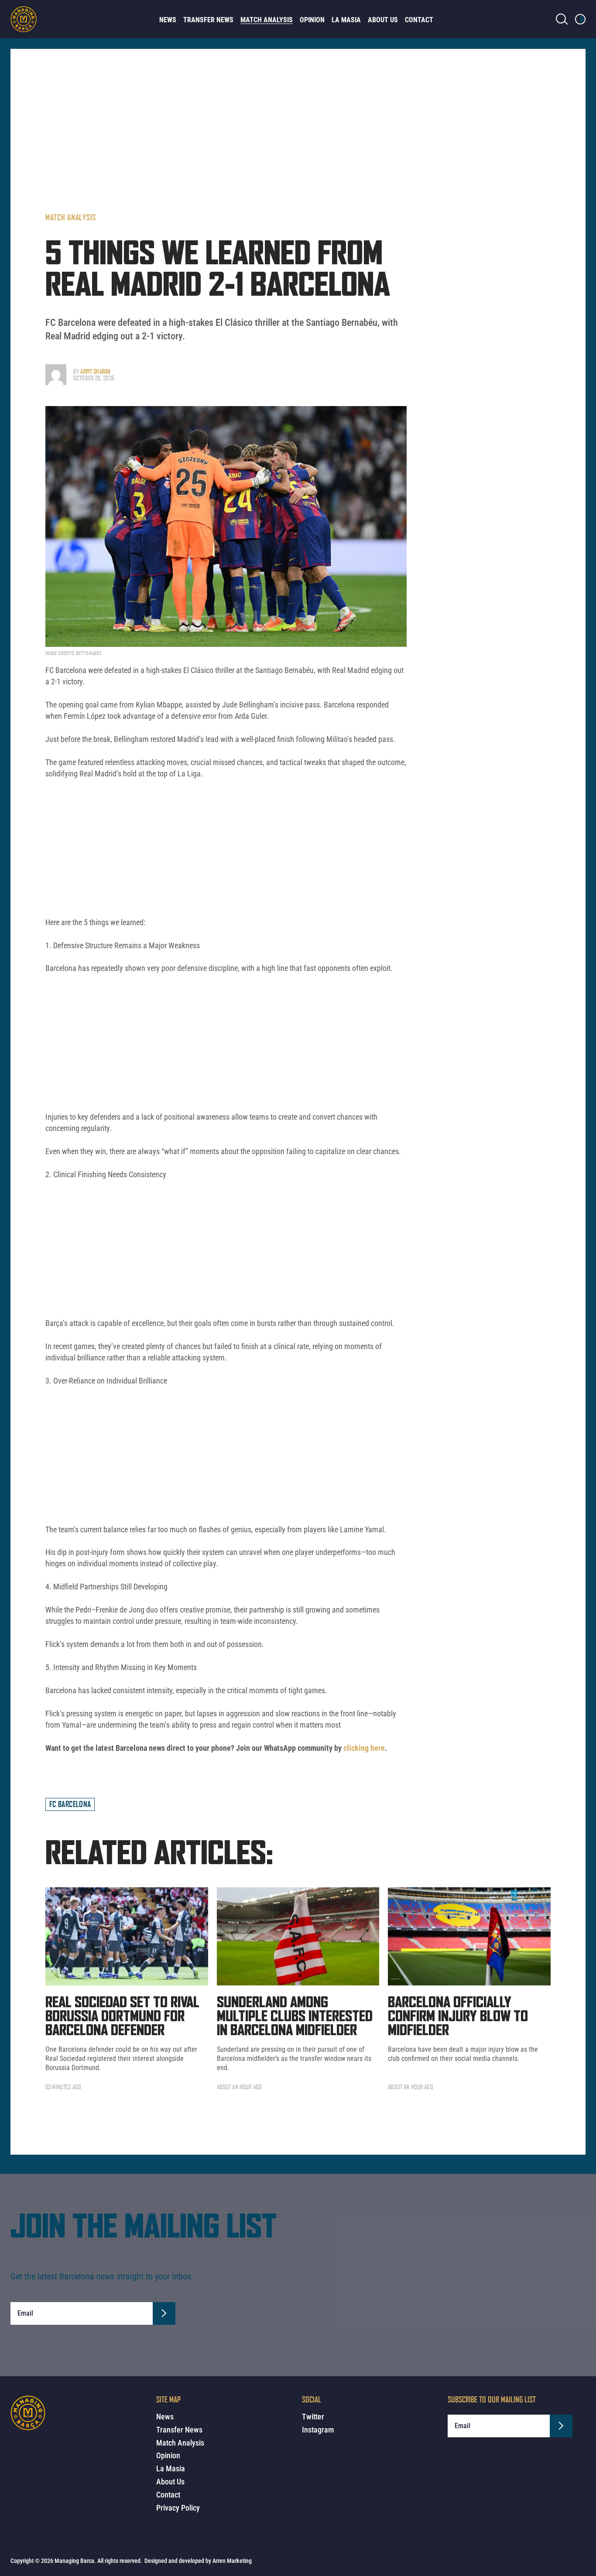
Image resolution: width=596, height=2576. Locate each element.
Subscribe (164, 2313)
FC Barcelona (70, 1804)
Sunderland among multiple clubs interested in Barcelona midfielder (295, 2017)
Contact (419, 20)
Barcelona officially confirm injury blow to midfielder (458, 2017)
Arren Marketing (232, 2561)
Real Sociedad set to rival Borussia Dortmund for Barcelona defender (122, 2017)
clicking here (364, 1748)
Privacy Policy (178, 2508)
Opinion (312, 20)
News (168, 20)
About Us (383, 20)
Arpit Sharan (95, 371)
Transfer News (208, 20)
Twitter (313, 2417)
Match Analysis (267, 20)
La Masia (346, 20)
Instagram (318, 2430)
